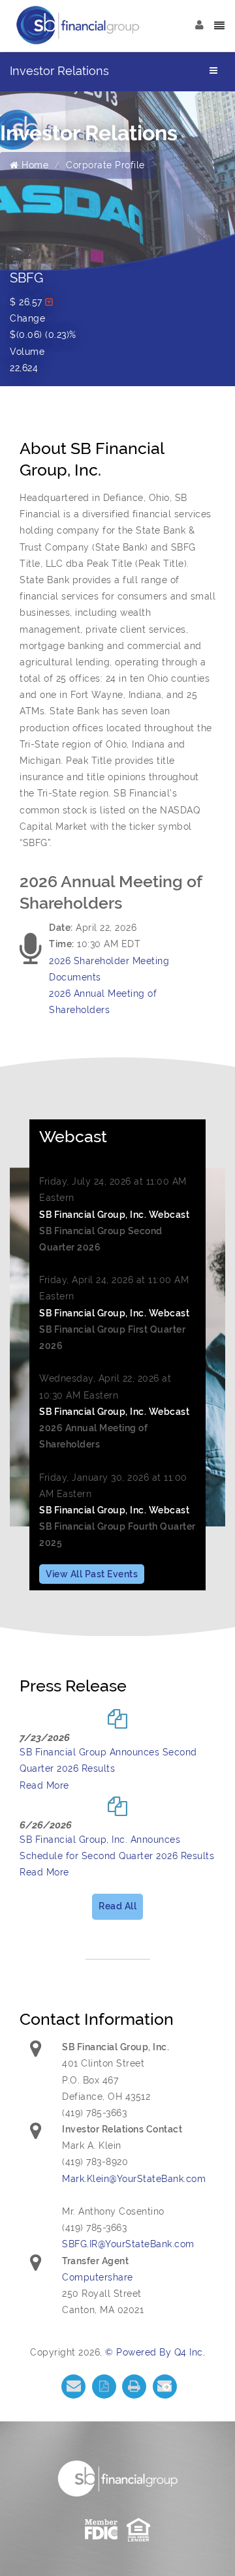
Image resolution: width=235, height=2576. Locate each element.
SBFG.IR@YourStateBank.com (128, 2244)
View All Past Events (92, 1574)
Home (34, 165)
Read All (117, 1906)
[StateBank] (78, 25)
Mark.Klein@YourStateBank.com (134, 2179)
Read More (44, 1785)
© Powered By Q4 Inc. (155, 2352)
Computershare (98, 2277)
